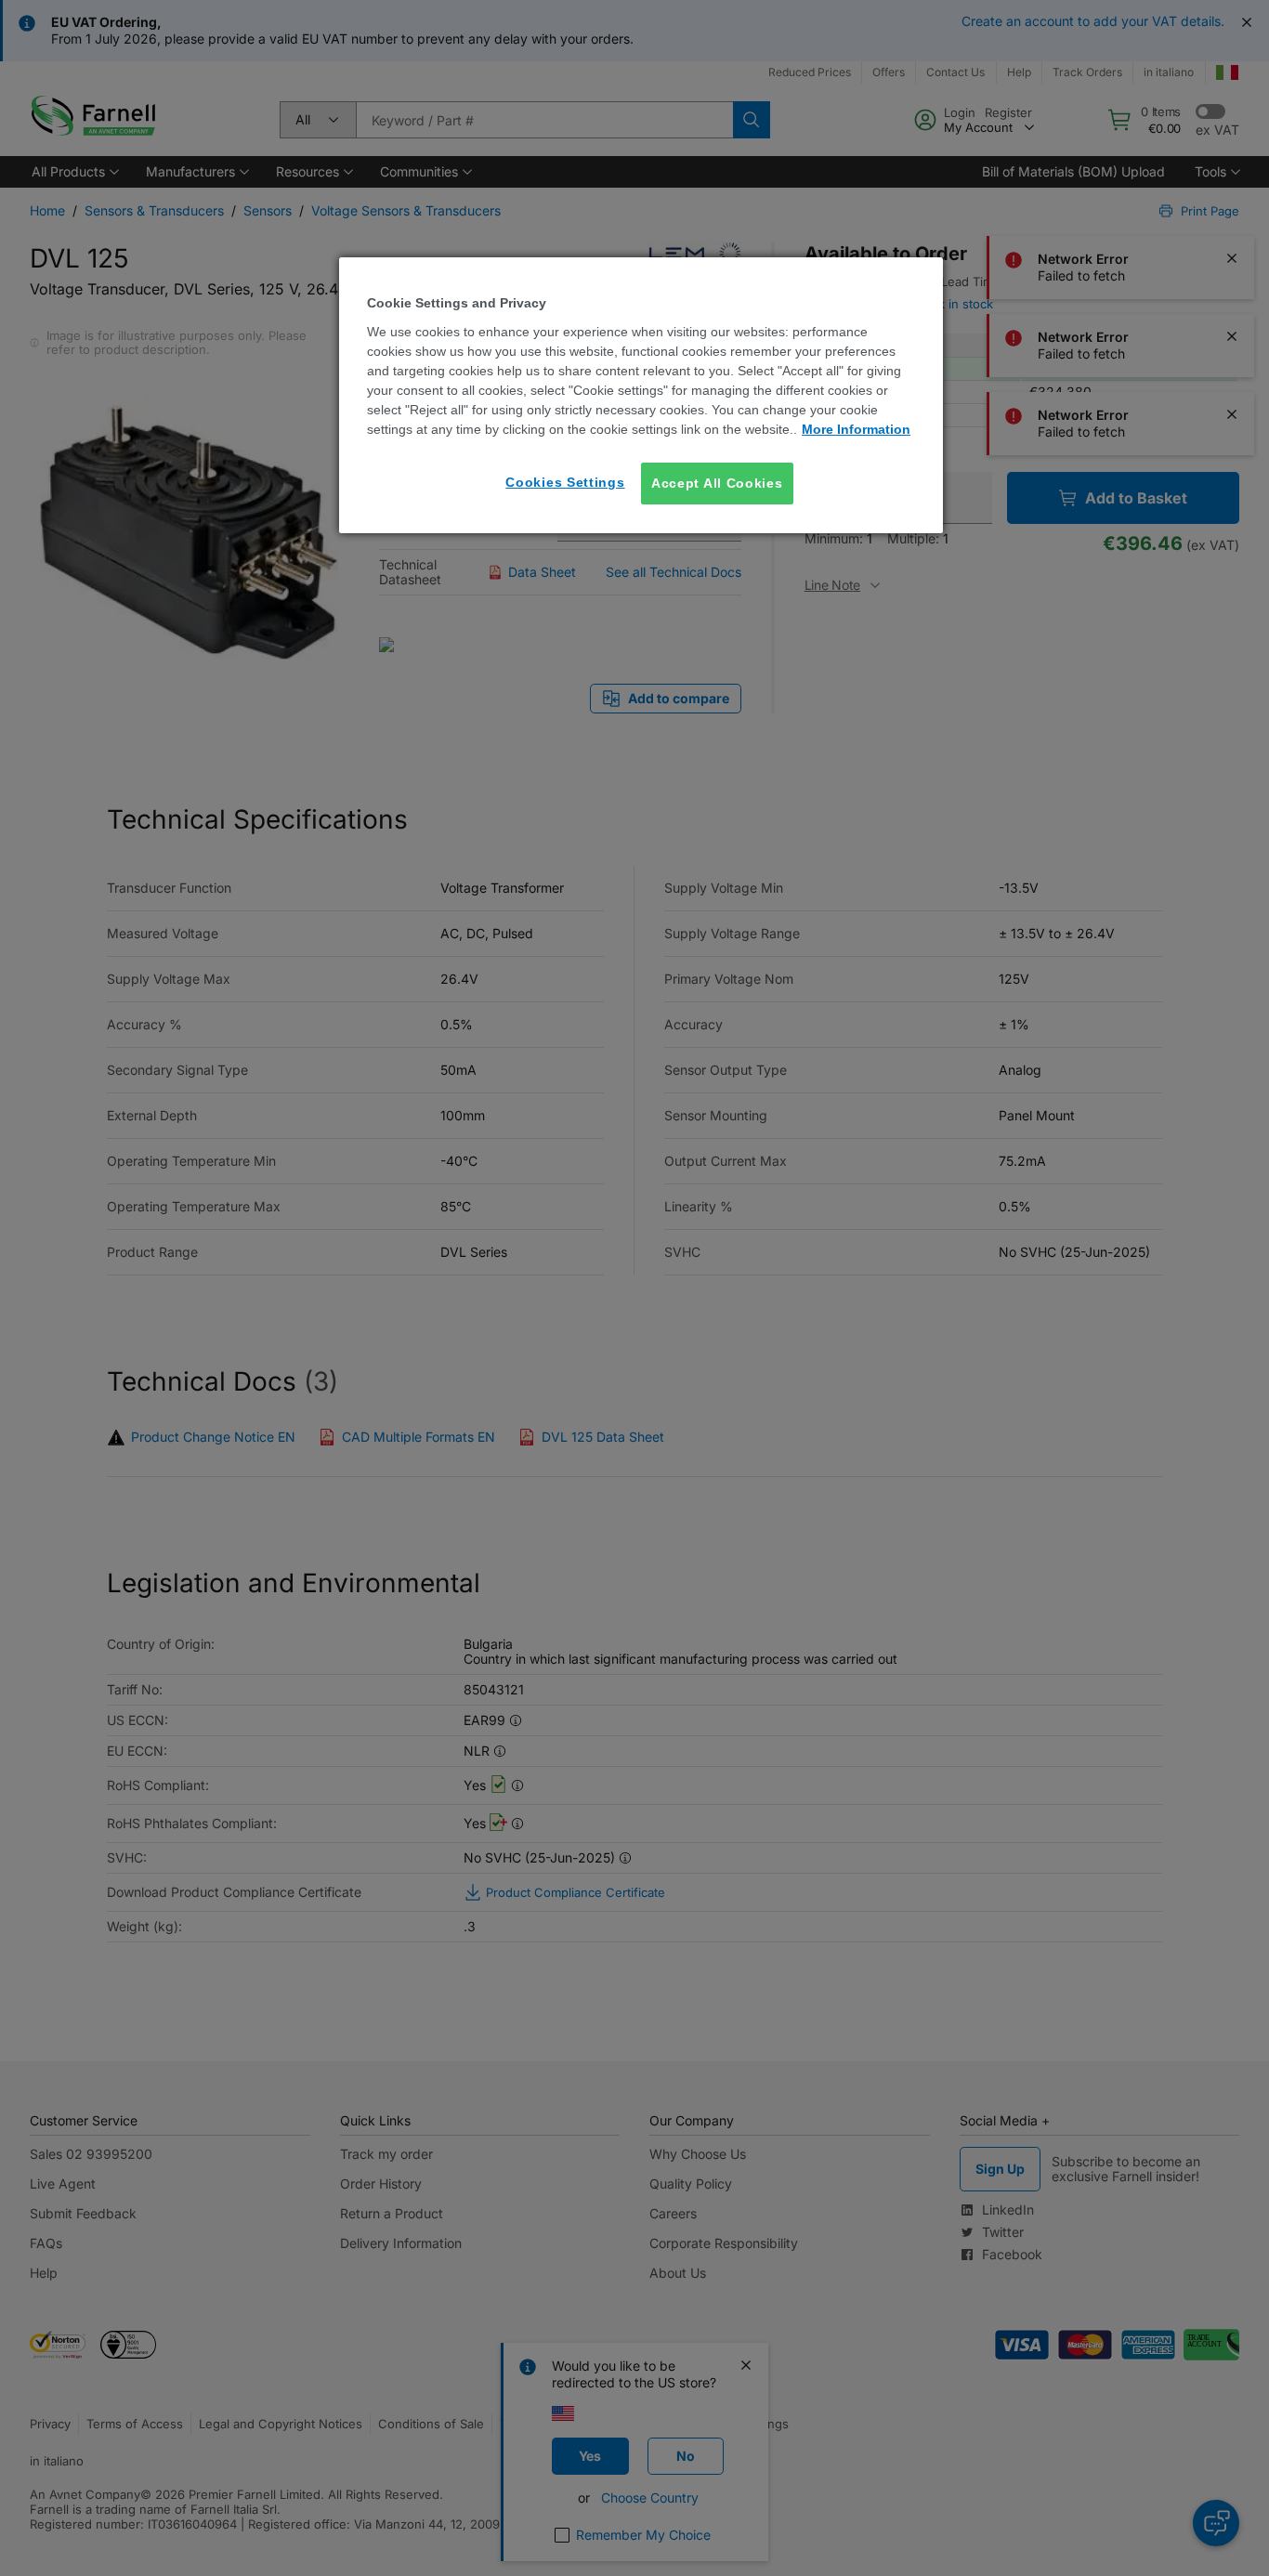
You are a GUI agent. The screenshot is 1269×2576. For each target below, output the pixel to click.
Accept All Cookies (717, 483)
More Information (856, 429)
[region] (641, 395)
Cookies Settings (565, 482)
